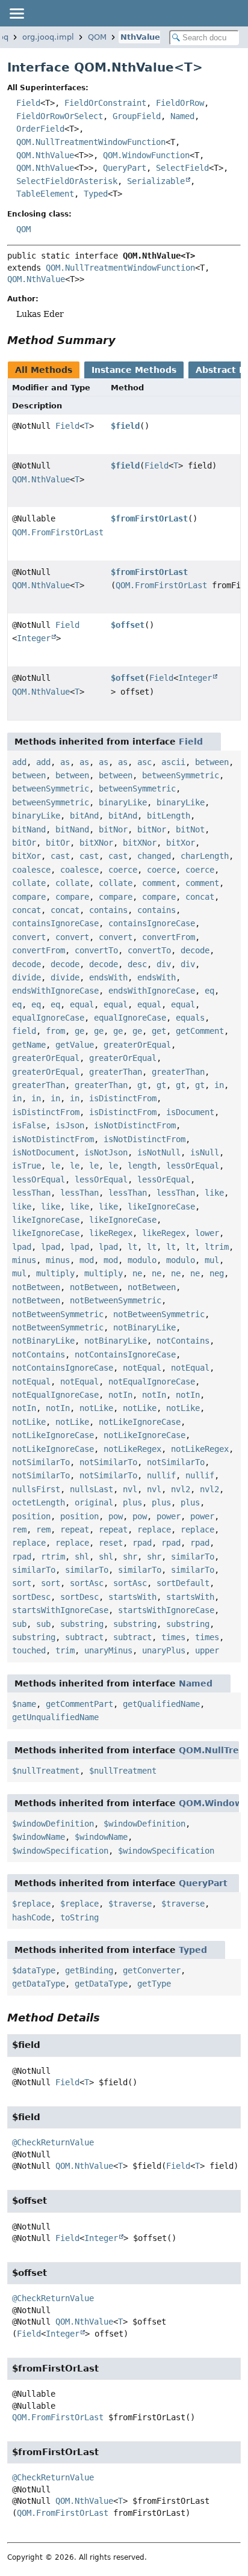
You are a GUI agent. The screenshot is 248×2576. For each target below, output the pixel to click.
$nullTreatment (46, 1771)
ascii (173, 762)
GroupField (137, 116)
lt (132, 1247)
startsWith (132, 1597)
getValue (75, 1045)
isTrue (26, 1166)
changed (154, 856)
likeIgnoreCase (161, 1207)
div (164, 964)
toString (79, 1917)
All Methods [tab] (44, 370)
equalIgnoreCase (48, 1018)
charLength (205, 856)
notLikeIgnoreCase (140, 1422)
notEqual (142, 1368)
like (214, 1193)
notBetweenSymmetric (116, 1300)
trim (65, 1650)
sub (19, 1624)
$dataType (34, 1970)
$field (125, 426)
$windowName (39, 1837)
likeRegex (111, 1233)
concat (200, 897)
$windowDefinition (53, 1824)
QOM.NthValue (45, 155)
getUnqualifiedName (55, 1717)
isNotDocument (43, 1152)
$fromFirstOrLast (149, 518)
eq (209, 991)
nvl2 (181, 1489)
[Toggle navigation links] (16, 13)
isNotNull (159, 1152)
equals (190, 1018)
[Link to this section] (124, 340)
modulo (142, 1260)
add (19, 762)
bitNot (190, 829)
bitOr (24, 843)
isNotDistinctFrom (135, 1125)
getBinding (89, 1970)
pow (116, 1516)
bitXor (181, 843)
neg (217, 1273)
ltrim (217, 1247)
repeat (75, 1529)
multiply (55, 1273)
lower (207, 1233)
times (173, 1637)
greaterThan (116, 1072)
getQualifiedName (161, 1704)
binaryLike (123, 802)
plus (132, 1502)
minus (24, 1260)
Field (28, 103)
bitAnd (84, 816)
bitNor (113, 829)
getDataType (39, 1984)
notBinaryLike (144, 1327)
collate (29, 883)
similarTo (193, 1557)
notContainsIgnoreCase (125, 1354)
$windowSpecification (60, 1851)
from (55, 1031)
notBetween (36, 1287)
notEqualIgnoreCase (152, 1382)
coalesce (31, 870)
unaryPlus (164, 1650)
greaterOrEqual (137, 1045)
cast (60, 856)
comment (159, 883)
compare (29, 897)
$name (24, 1704)
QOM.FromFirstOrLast (58, 532)
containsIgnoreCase (55, 923)
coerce (123, 870)
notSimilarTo (41, 1462)
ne (137, 1273)
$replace (31, 1904)
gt (142, 1085)
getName (29, 1045)
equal (82, 1004)
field (24, 1031)
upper (207, 1650)
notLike (96, 1408)
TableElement (45, 194)
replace (154, 1529)
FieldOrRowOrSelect (60, 116)
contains (108, 910)
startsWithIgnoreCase (60, 1610)
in (219, 1085)
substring (82, 1624)
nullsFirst (36, 1489)
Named (182, 116)
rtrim (53, 1557)
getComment (200, 1031)
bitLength (169, 816)
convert (29, 937)
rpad (142, 1543)
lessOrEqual (193, 1166)
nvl (130, 1489)
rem (19, 1529)
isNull (205, 1152)
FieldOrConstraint (105, 103)
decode (195, 950)
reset (111, 1543)
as (65, 762)
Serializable (156, 181)
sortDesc (31, 1597)
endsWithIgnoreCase (55, 991)
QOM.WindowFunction (146, 155)
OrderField (40, 129)
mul (212, 1260)
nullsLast (91, 1489)
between (212, 762)
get (159, 1031)
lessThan (31, 1193)
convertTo (96, 950)
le (55, 1166)
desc (137, 964)
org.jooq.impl (48, 37)
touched (29, 1650)
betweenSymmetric (181, 775)
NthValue (140, 37)
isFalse (29, 1125)
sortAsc (87, 1583)
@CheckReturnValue (53, 2142)
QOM (97, 37)
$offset (128, 625)
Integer (34, 638)
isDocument (190, 1112)
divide (26, 977)
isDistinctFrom (123, 1098)
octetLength (39, 1502)
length (142, 1166)
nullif (161, 1475)
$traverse (130, 1904)
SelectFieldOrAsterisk (67, 181)
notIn (120, 1395)
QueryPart (125, 168)
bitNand (29, 829)
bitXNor (96, 843)
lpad (22, 1247)
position (31, 1516)
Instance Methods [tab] (134, 370)
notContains (183, 1341)
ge (79, 1031)
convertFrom (169, 937)
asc (144, 762)
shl (82, 1557)
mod (87, 1260)
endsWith (108, 977)
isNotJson (106, 1152)
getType (154, 1984)
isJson (70, 1125)
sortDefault (183, 1583)
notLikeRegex (132, 1449)
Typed (96, 194)
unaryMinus (108, 1650)
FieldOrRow (180, 103)
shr (130, 1557)
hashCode (31, 1917)
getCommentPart (79, 1704)
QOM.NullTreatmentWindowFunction (91, 142)
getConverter (152, 1970)
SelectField (182, 168)
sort (22, 1583)
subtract (84, 1637)
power (169, 1516)
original (94, 1502)
